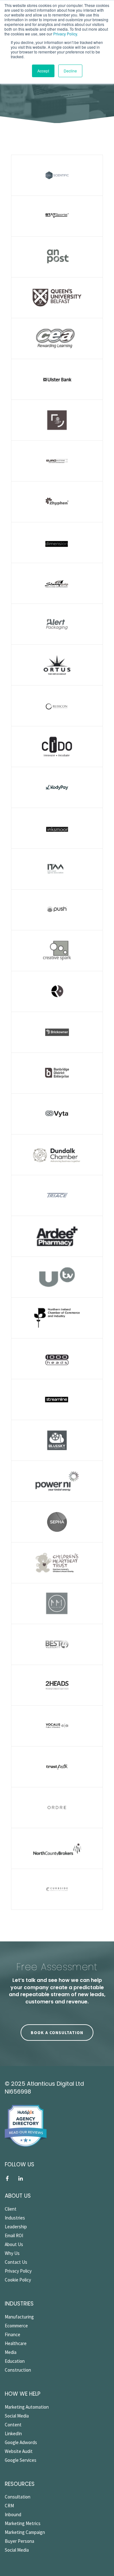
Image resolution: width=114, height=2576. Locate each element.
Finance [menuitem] (13, 2334)
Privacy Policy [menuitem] (18, 2271)
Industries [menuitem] (15, 2218)
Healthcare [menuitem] (16, 2343)
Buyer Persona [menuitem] (19, 2541)
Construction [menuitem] (18, 2370)
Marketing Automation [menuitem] (27, 2407)
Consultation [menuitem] (18, 2497)
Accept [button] (43, 71)
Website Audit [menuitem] (19, 2451)
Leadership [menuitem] (16, 2227)
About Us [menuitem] (14, 2244)
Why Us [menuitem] (12, 2253)
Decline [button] (70, 71)
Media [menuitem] (11, 2352)
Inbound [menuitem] (13, 2514)
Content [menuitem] (13, 2425)
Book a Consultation (57, 2033)
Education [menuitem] (15, 2361)
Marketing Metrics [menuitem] (23, 2523)
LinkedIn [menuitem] (13, 2433)
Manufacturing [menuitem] (19, 2317)
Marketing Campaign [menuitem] (25, 2532)
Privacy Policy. (65, 34)
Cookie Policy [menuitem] (18, 2280)
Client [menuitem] (11, 2209)
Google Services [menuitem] (21, 2460)
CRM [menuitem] (9, 2506)
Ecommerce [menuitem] (16, 2326)
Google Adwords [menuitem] (21, 2442)
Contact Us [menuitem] (16, 2262)
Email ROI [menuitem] (14, 2235)
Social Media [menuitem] (17, 2416)
